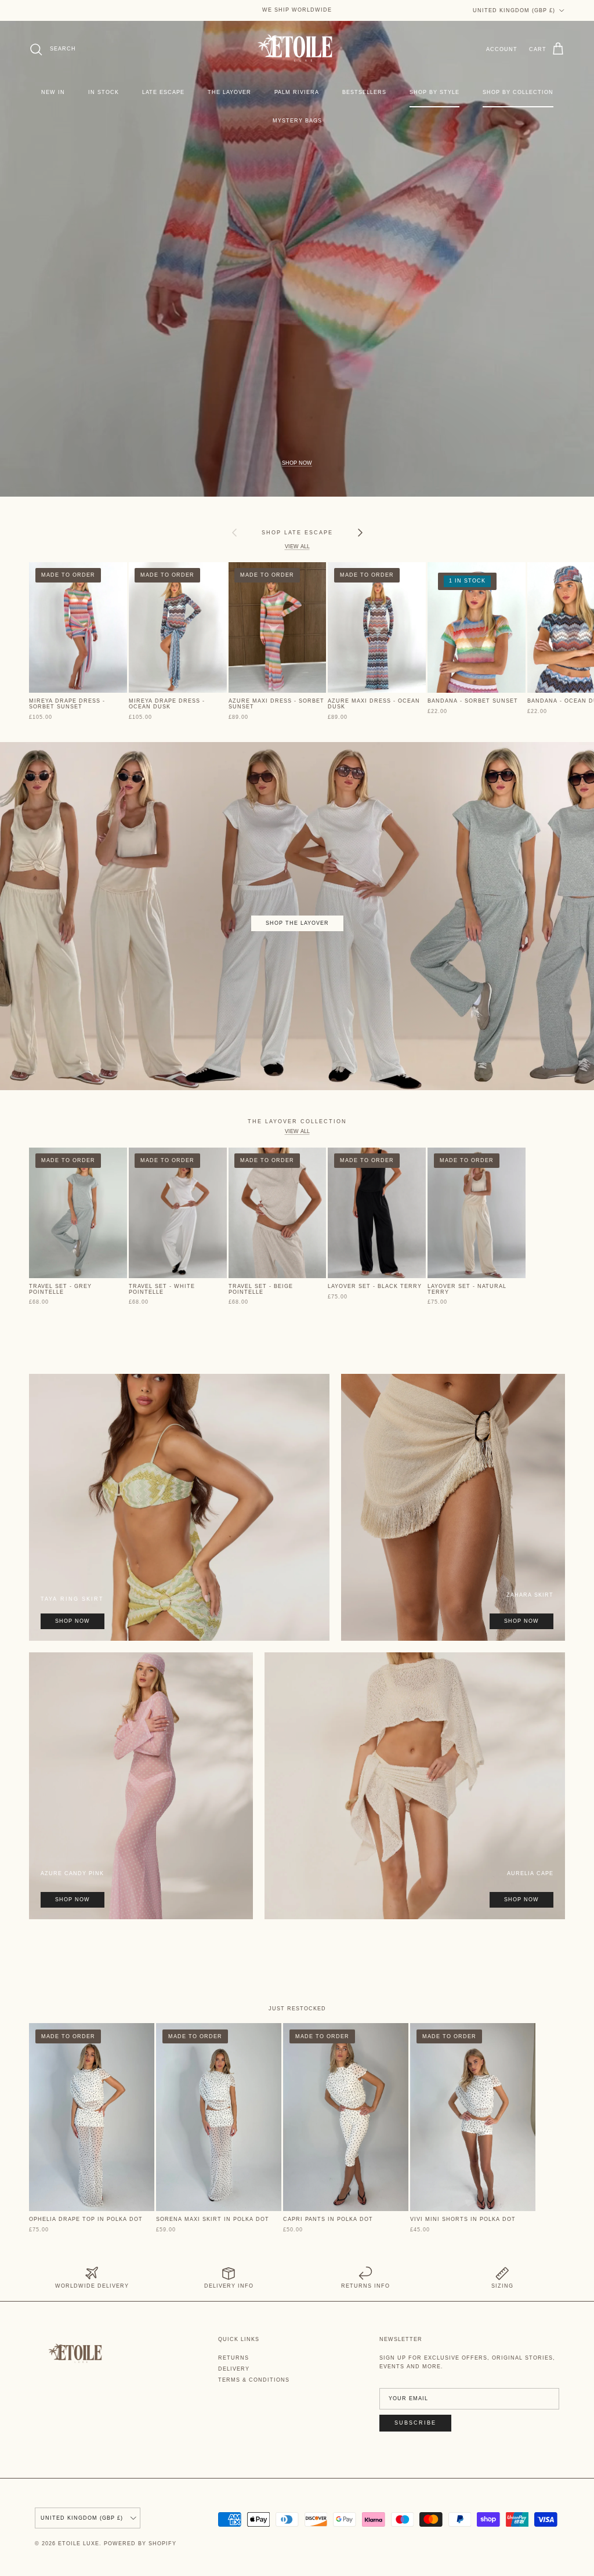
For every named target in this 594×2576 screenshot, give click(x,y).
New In (53, 92)
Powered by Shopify (140, 2544)
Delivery (234, 2369)
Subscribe (415, 2423)
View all (297, 547)
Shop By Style (434, 92)
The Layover (229, 92)
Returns (233, 2358)
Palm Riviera (297, 92)
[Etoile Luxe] (297, 49)
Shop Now (297, 463)
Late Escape (163, 92)
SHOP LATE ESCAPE (297, 532)
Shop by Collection (518, 92)
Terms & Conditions (254, 2380)
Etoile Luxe (79, 2544)
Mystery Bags (297, 121)
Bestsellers (364, 92)
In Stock (104, 92)
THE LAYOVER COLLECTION (297, 1121)
